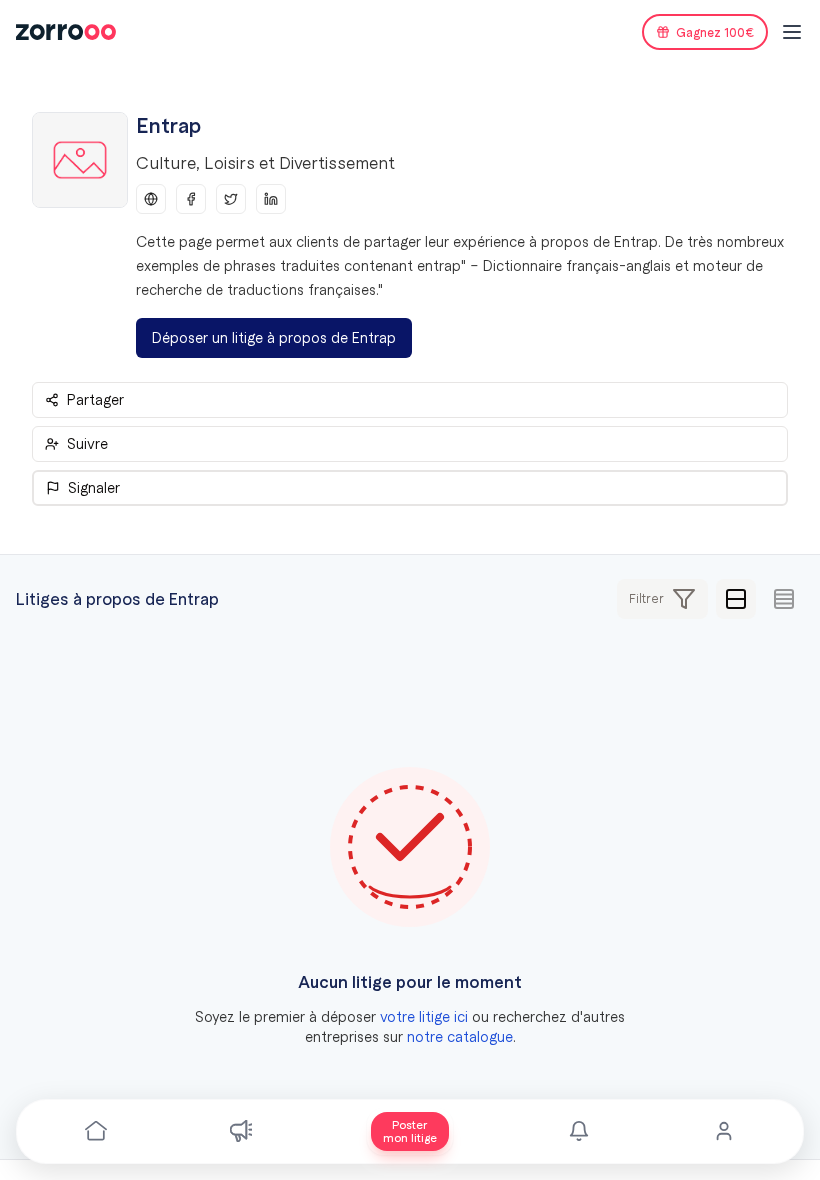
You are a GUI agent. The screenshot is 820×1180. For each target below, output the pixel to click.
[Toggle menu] (792, 32)
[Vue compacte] (784, 599)
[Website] (151, 199)
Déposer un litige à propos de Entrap (274, 338)
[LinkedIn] (271, 199)
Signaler (94, 488)
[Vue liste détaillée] (736, 599)
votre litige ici (424, 1017)
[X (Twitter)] (231, 199)
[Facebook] (191, 199)
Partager (95, 400)
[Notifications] (579, 1131)
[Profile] (724, 1131)
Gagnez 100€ (715, 32)
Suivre (87, 444)
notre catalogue (460, 1037)
